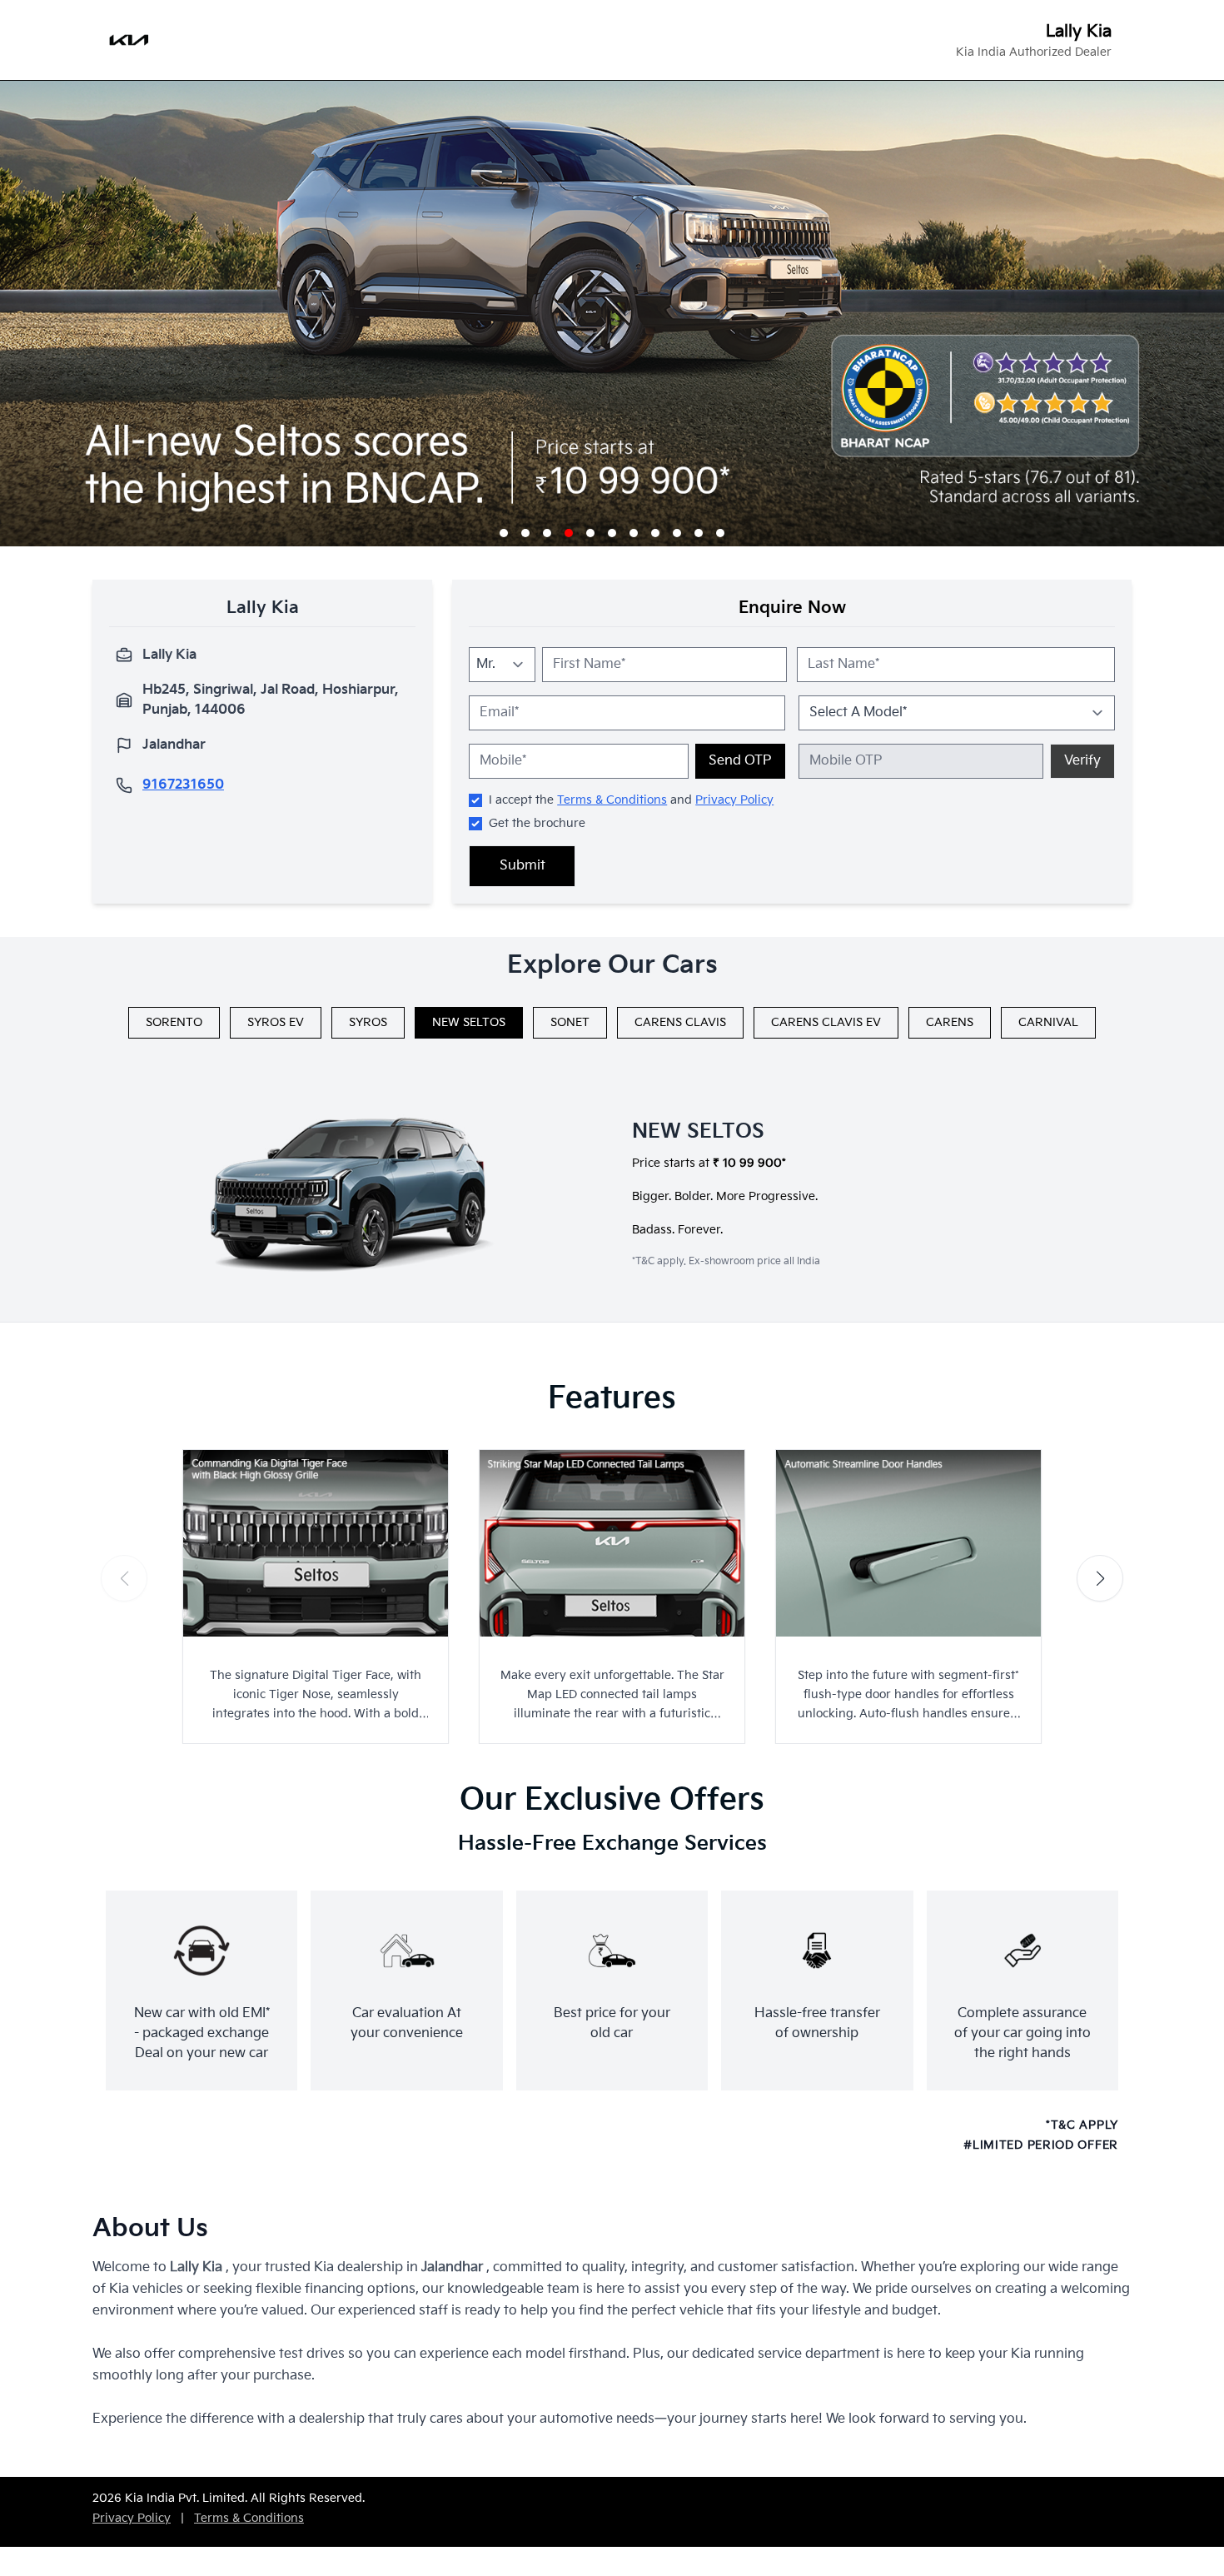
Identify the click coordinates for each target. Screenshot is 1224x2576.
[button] (504, 533)
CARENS (950, 1022)
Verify (1082, 761)
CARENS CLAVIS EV (826, 1022)
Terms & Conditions (612, 800)
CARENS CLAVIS (680, 1022)
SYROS (368, 1022)
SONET (570, 1022)
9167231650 (183, 785)
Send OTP (740, 761)
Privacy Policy (734, 800)
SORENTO (174, 1022)
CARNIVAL (1048, 1022)
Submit (522, 866)
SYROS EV (276, 1022)
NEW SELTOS (469, 1022)
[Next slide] (1100, 1578)
